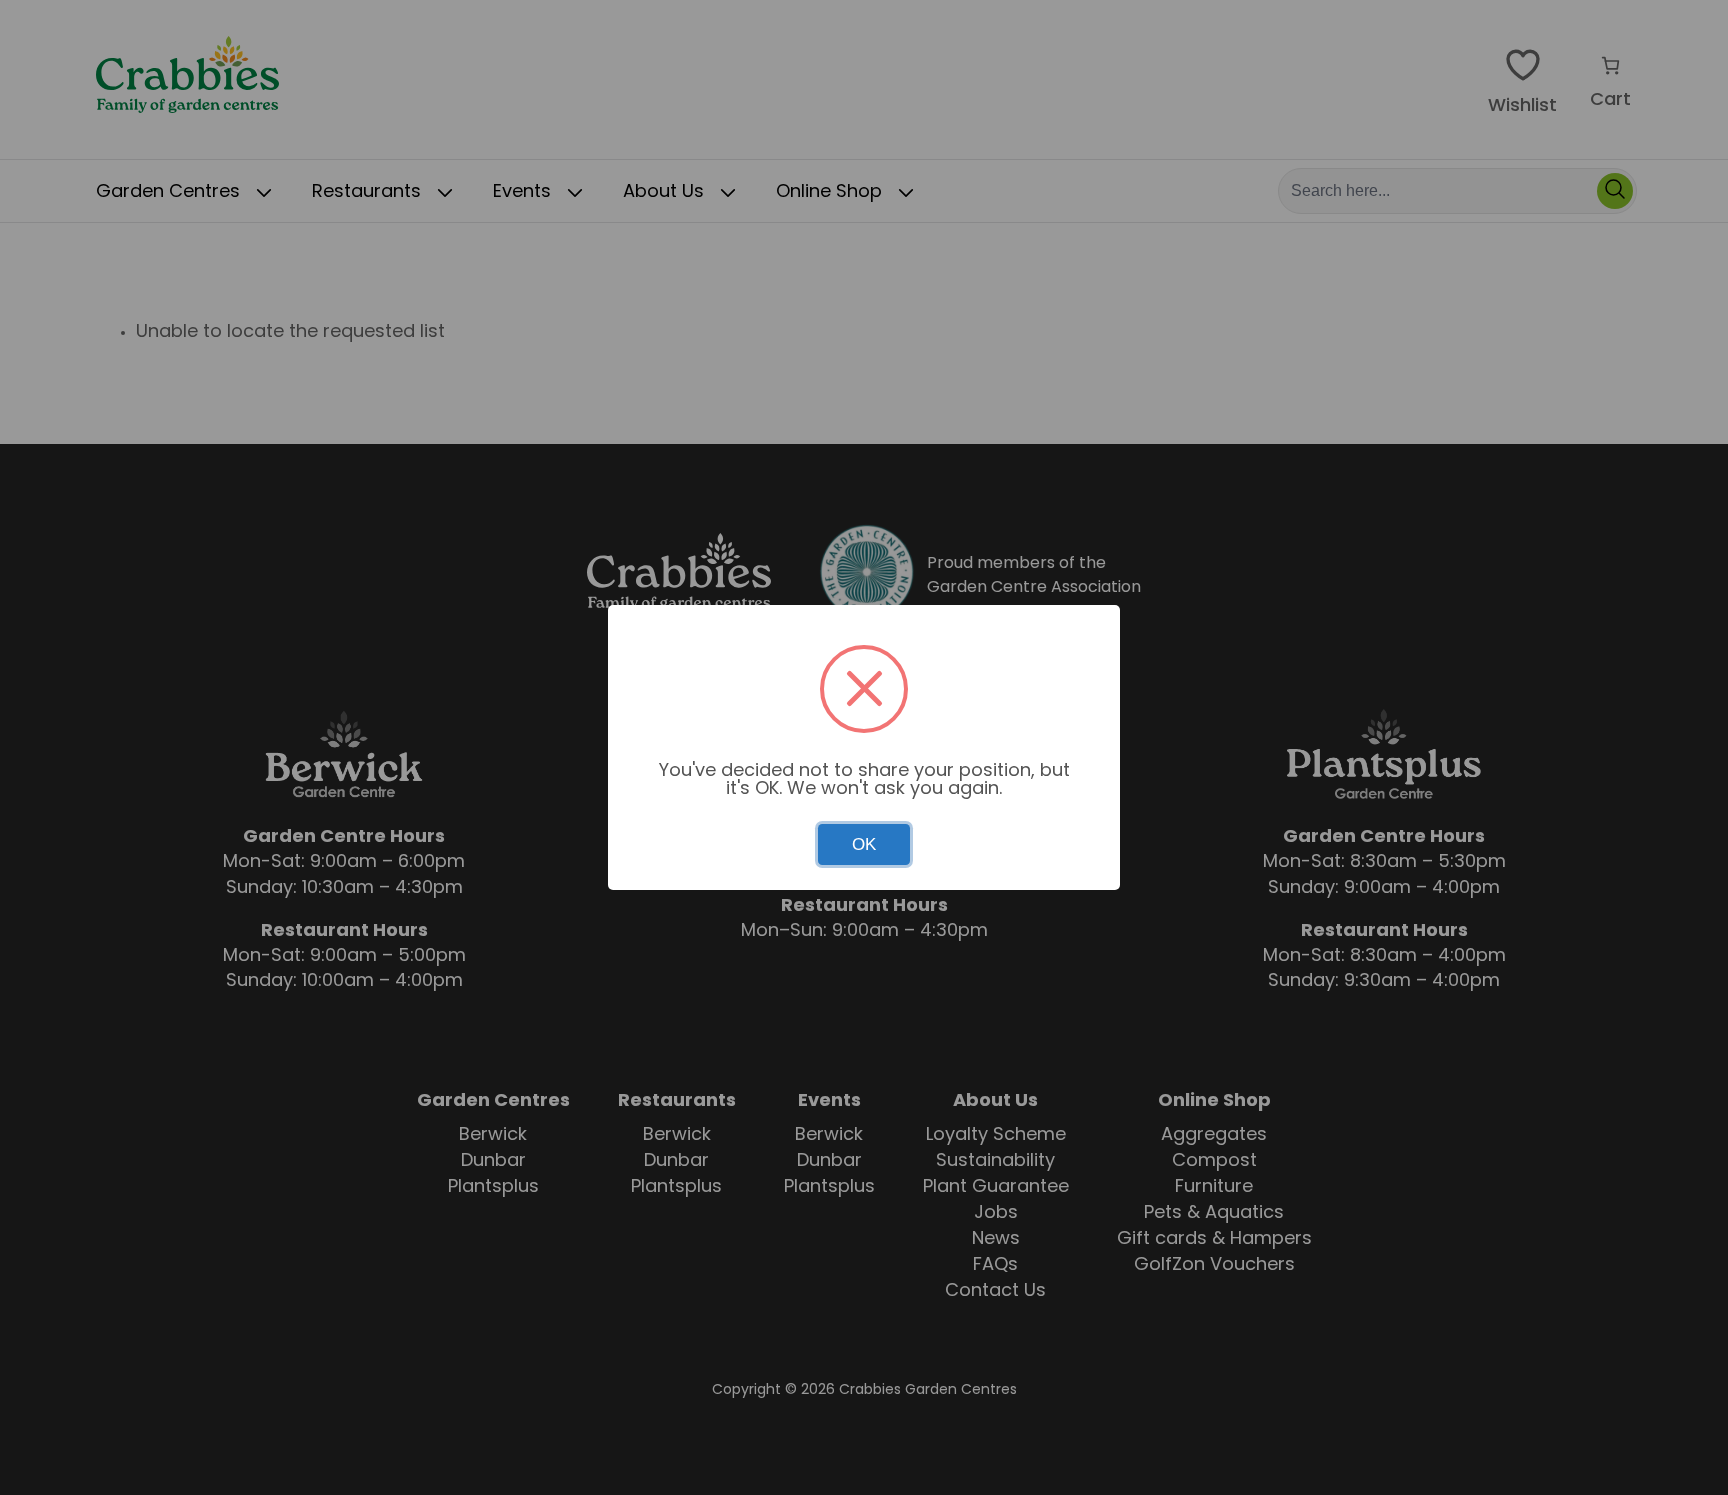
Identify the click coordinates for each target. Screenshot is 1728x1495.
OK (864, 844)
